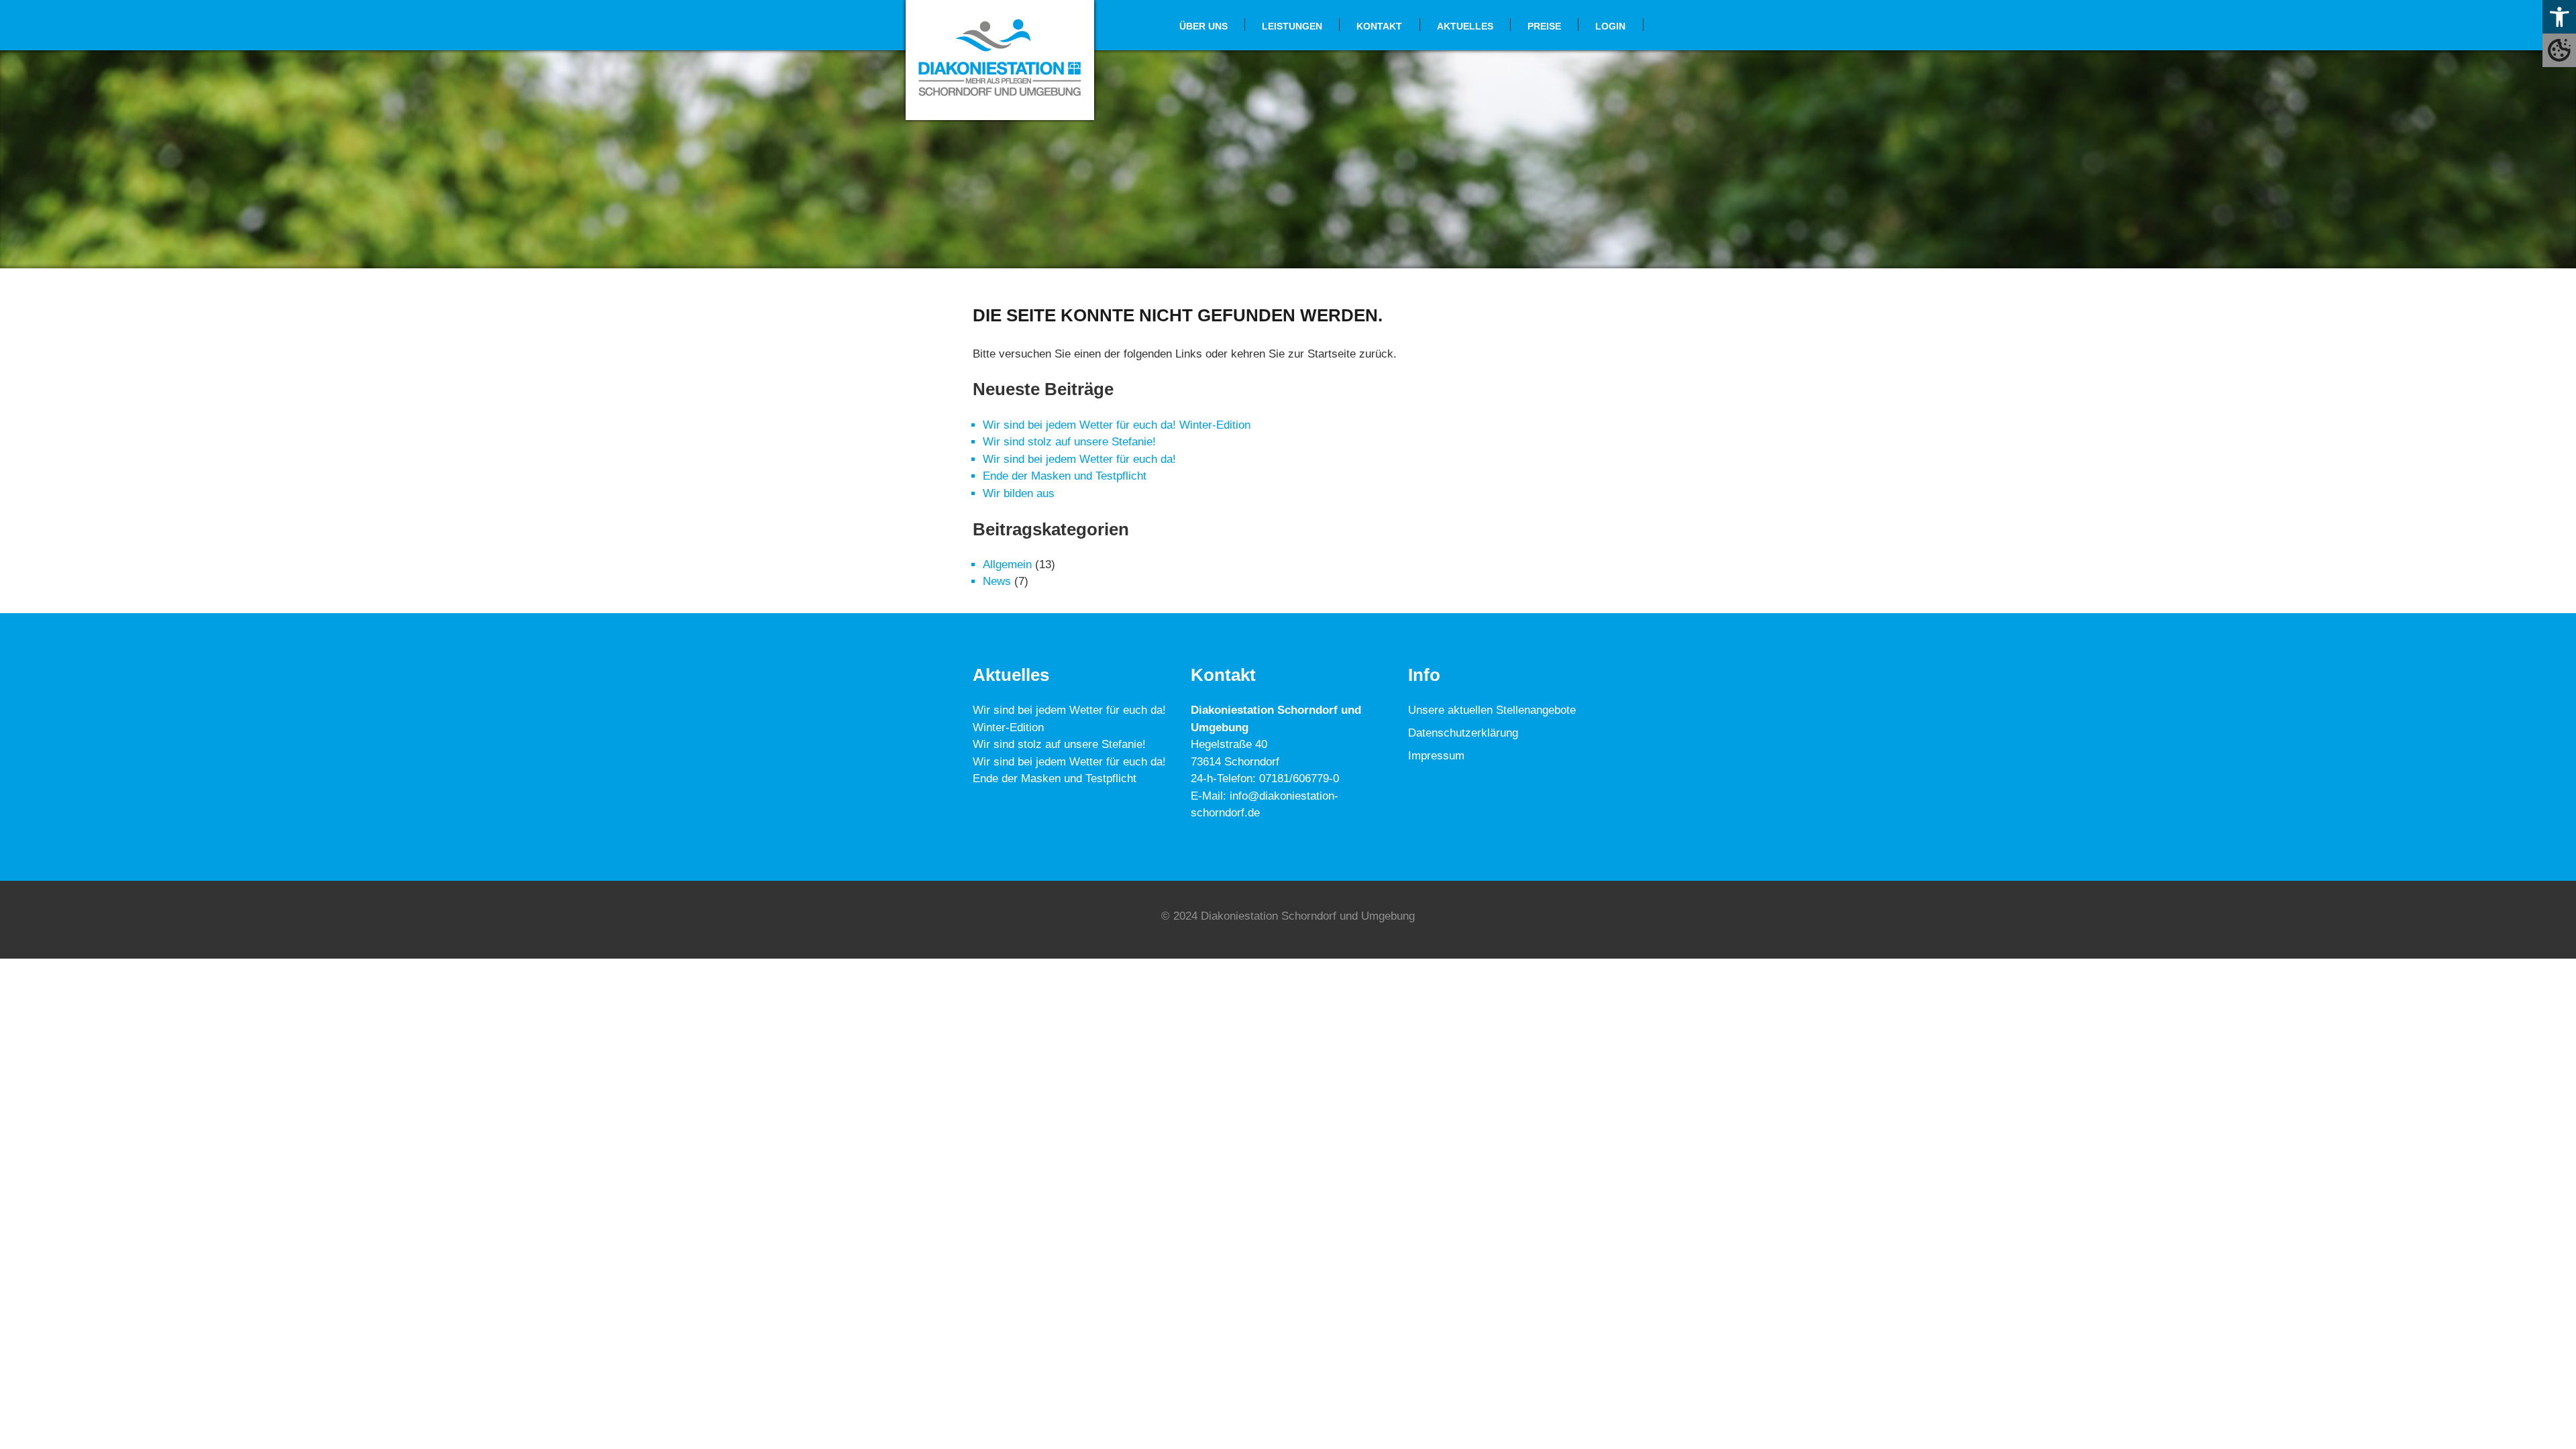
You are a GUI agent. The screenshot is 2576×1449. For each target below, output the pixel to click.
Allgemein (1007, 565)
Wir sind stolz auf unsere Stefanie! (1069, 442)
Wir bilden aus (1019, 493)
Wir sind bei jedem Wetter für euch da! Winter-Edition (1117, 425)
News (997, 581)
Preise (1544, 26)
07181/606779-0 (1299, 779)
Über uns (1203, 26)
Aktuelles (1465, 26)
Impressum (1436, 756)
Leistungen (1292, 26)
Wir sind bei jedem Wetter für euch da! (1079, 459)
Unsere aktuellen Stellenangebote (1492, 710)
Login (1610, 26)
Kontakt (1379, 26)
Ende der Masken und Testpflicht (1065, 476)
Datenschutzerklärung (1463, 733)
